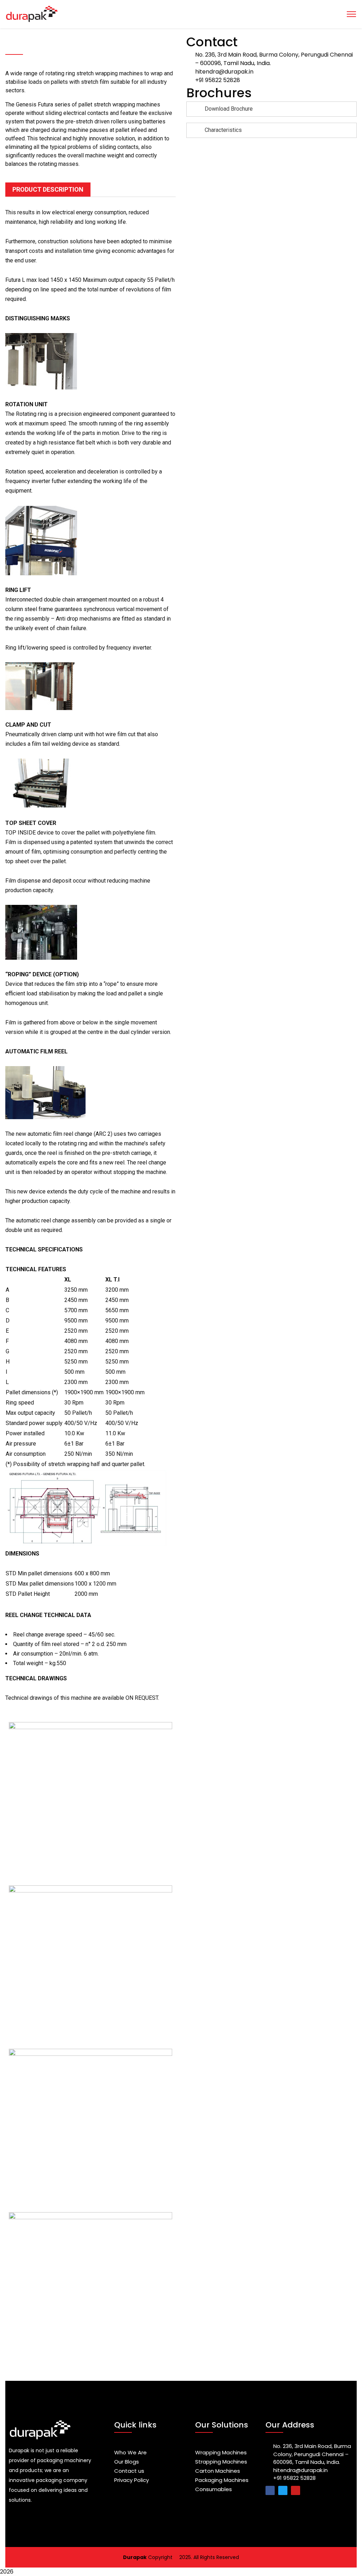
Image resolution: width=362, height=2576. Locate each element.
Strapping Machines (221, 2462)
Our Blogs (127, 2462)
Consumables (214, 2489)
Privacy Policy (132, 2480)
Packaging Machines (222, 2480)
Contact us (129, 2471)
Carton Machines (218, 2471)
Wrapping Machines (221, 2452)
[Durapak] (181, 14)
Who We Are (130, 2452)
